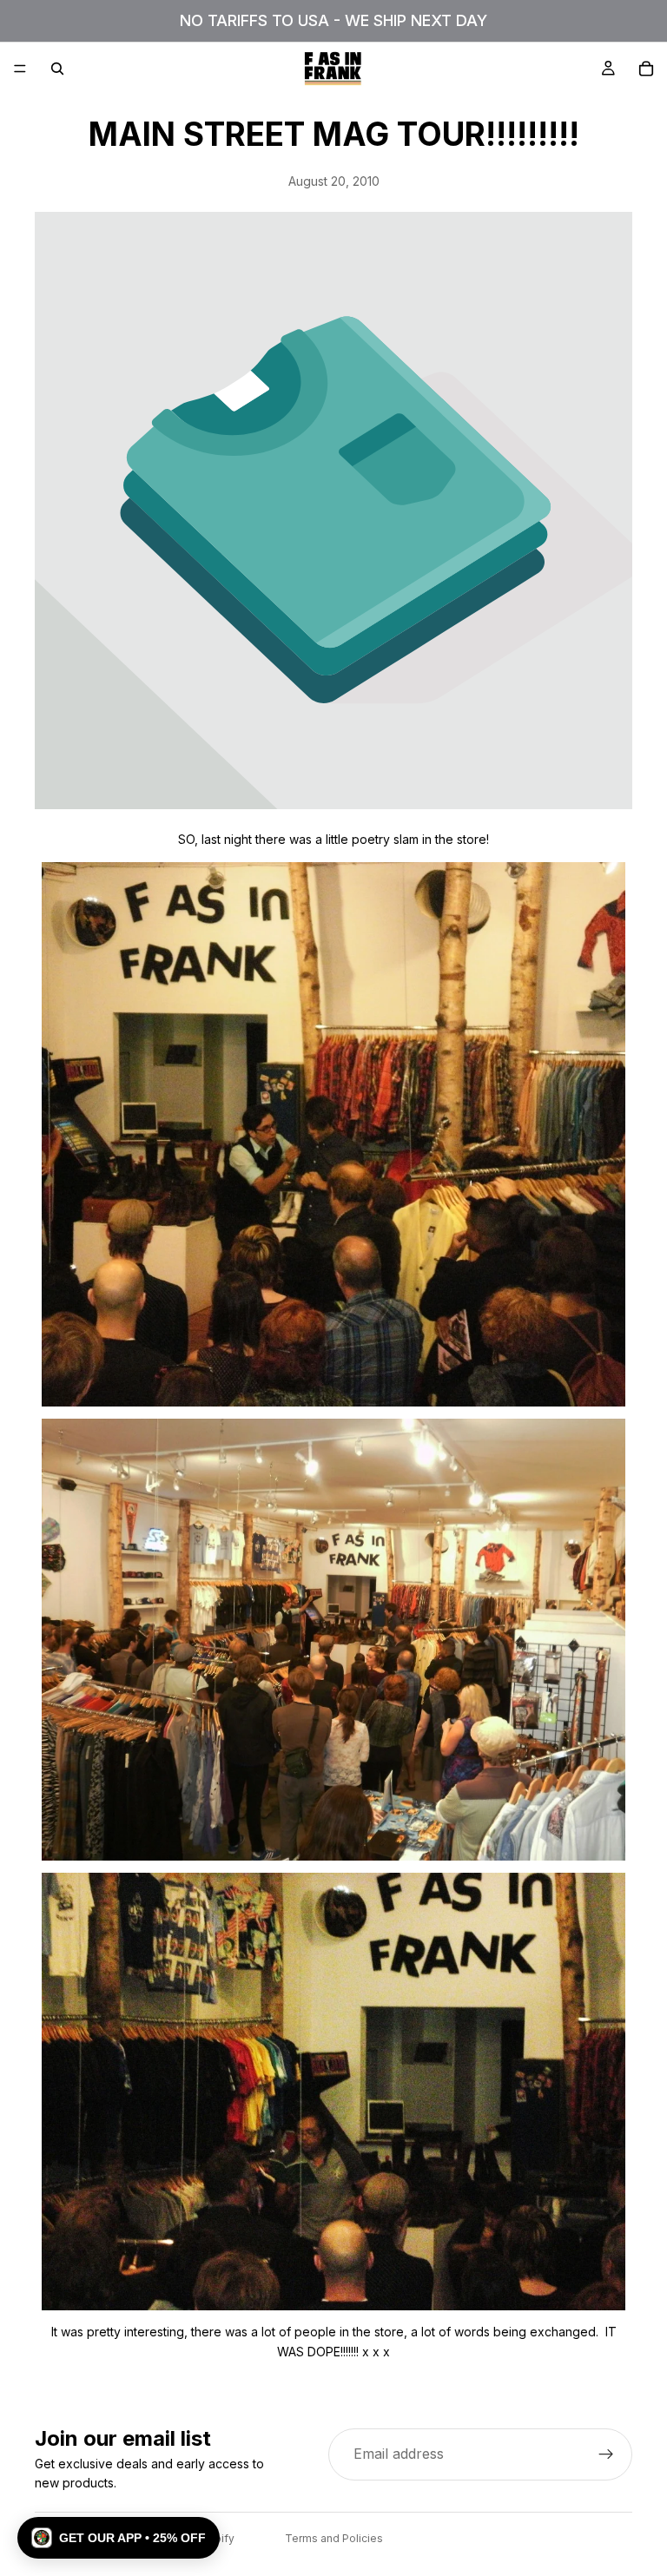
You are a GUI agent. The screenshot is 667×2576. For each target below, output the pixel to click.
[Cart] (646, 69)
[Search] (57, 69)
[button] (119, 2538)
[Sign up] (606, 2454)
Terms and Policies (334, 2538)
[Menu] (20, 69)
